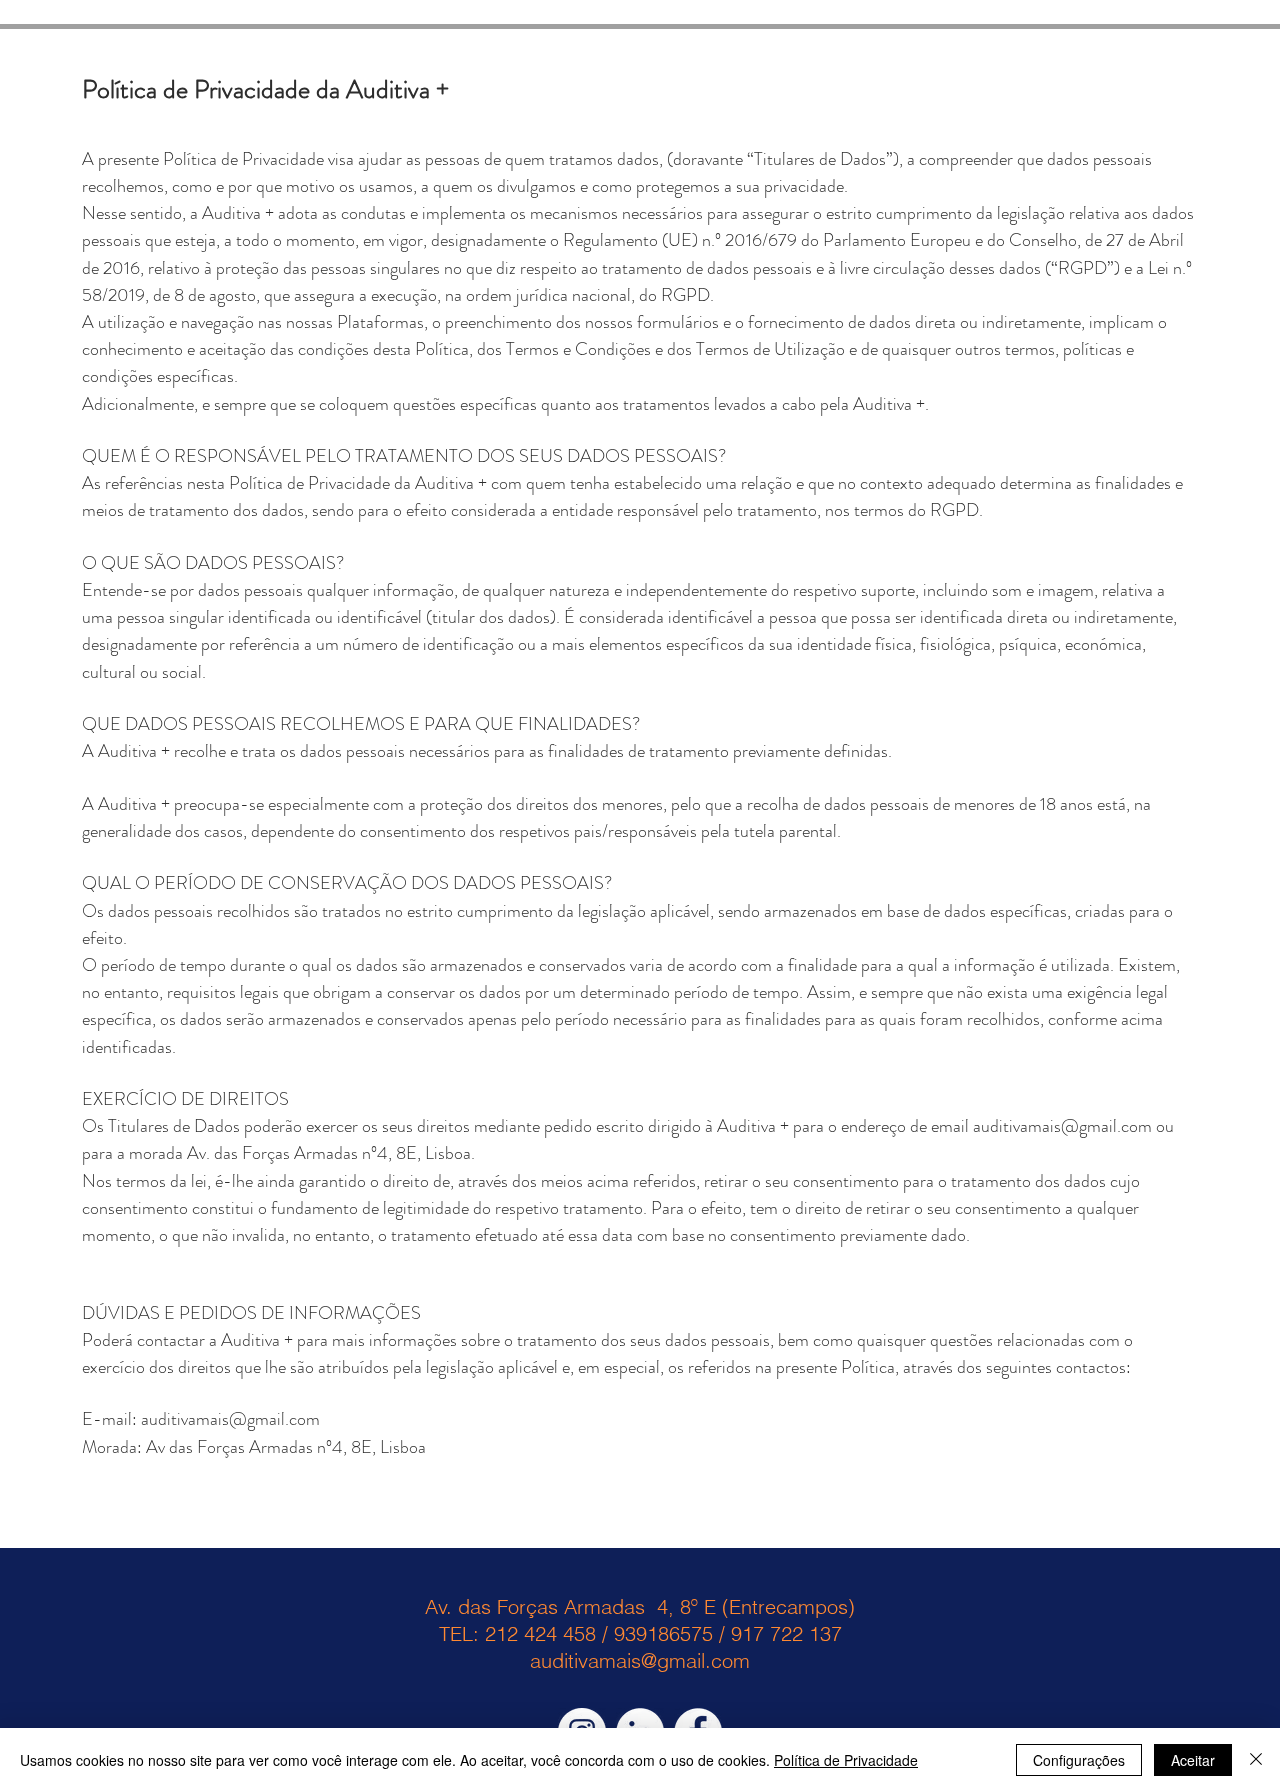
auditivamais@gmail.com (1062, 1126)
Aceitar (1193, 1760)
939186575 (663, 1633)
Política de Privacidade (846, 1760)
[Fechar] (1256, 1760)
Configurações (1079, 1760)
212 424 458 (540, 1633)
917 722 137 (786, 1633)
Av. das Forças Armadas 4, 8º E (570, 1606)
